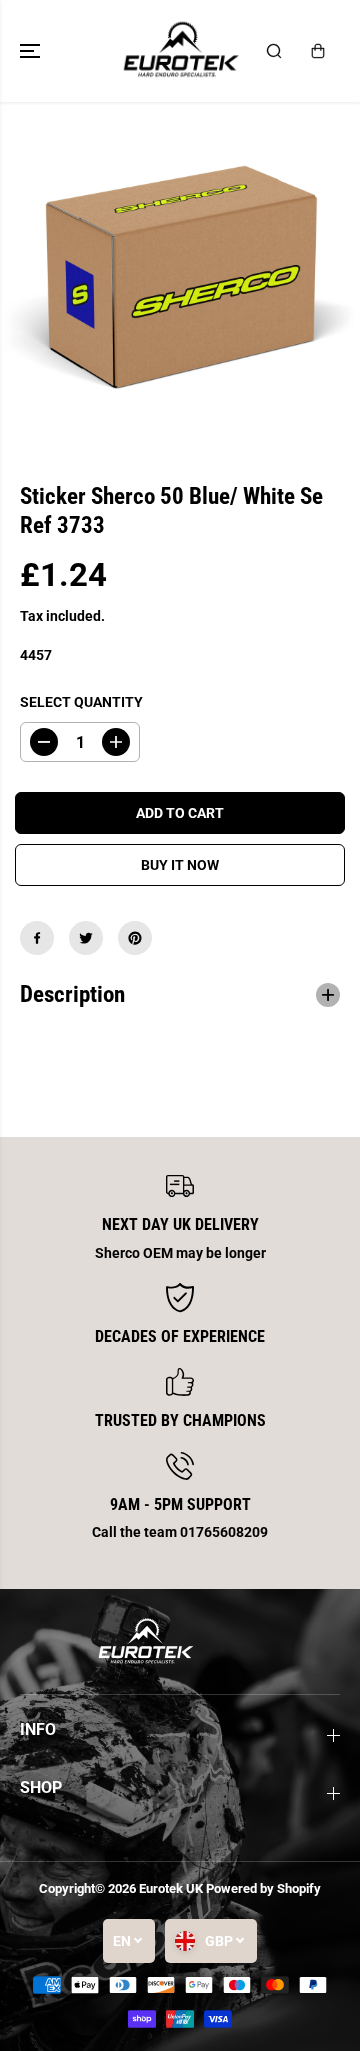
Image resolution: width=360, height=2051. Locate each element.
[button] (32, 51)
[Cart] (318, 51)
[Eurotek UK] (180, 51)
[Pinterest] (135, 938)
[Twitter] (86, 938)
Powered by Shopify (263, 1888)
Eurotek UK (171, 1888)
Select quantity (81, 702)
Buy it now (180, 865)
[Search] (274, 51)
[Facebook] (37, 938)
